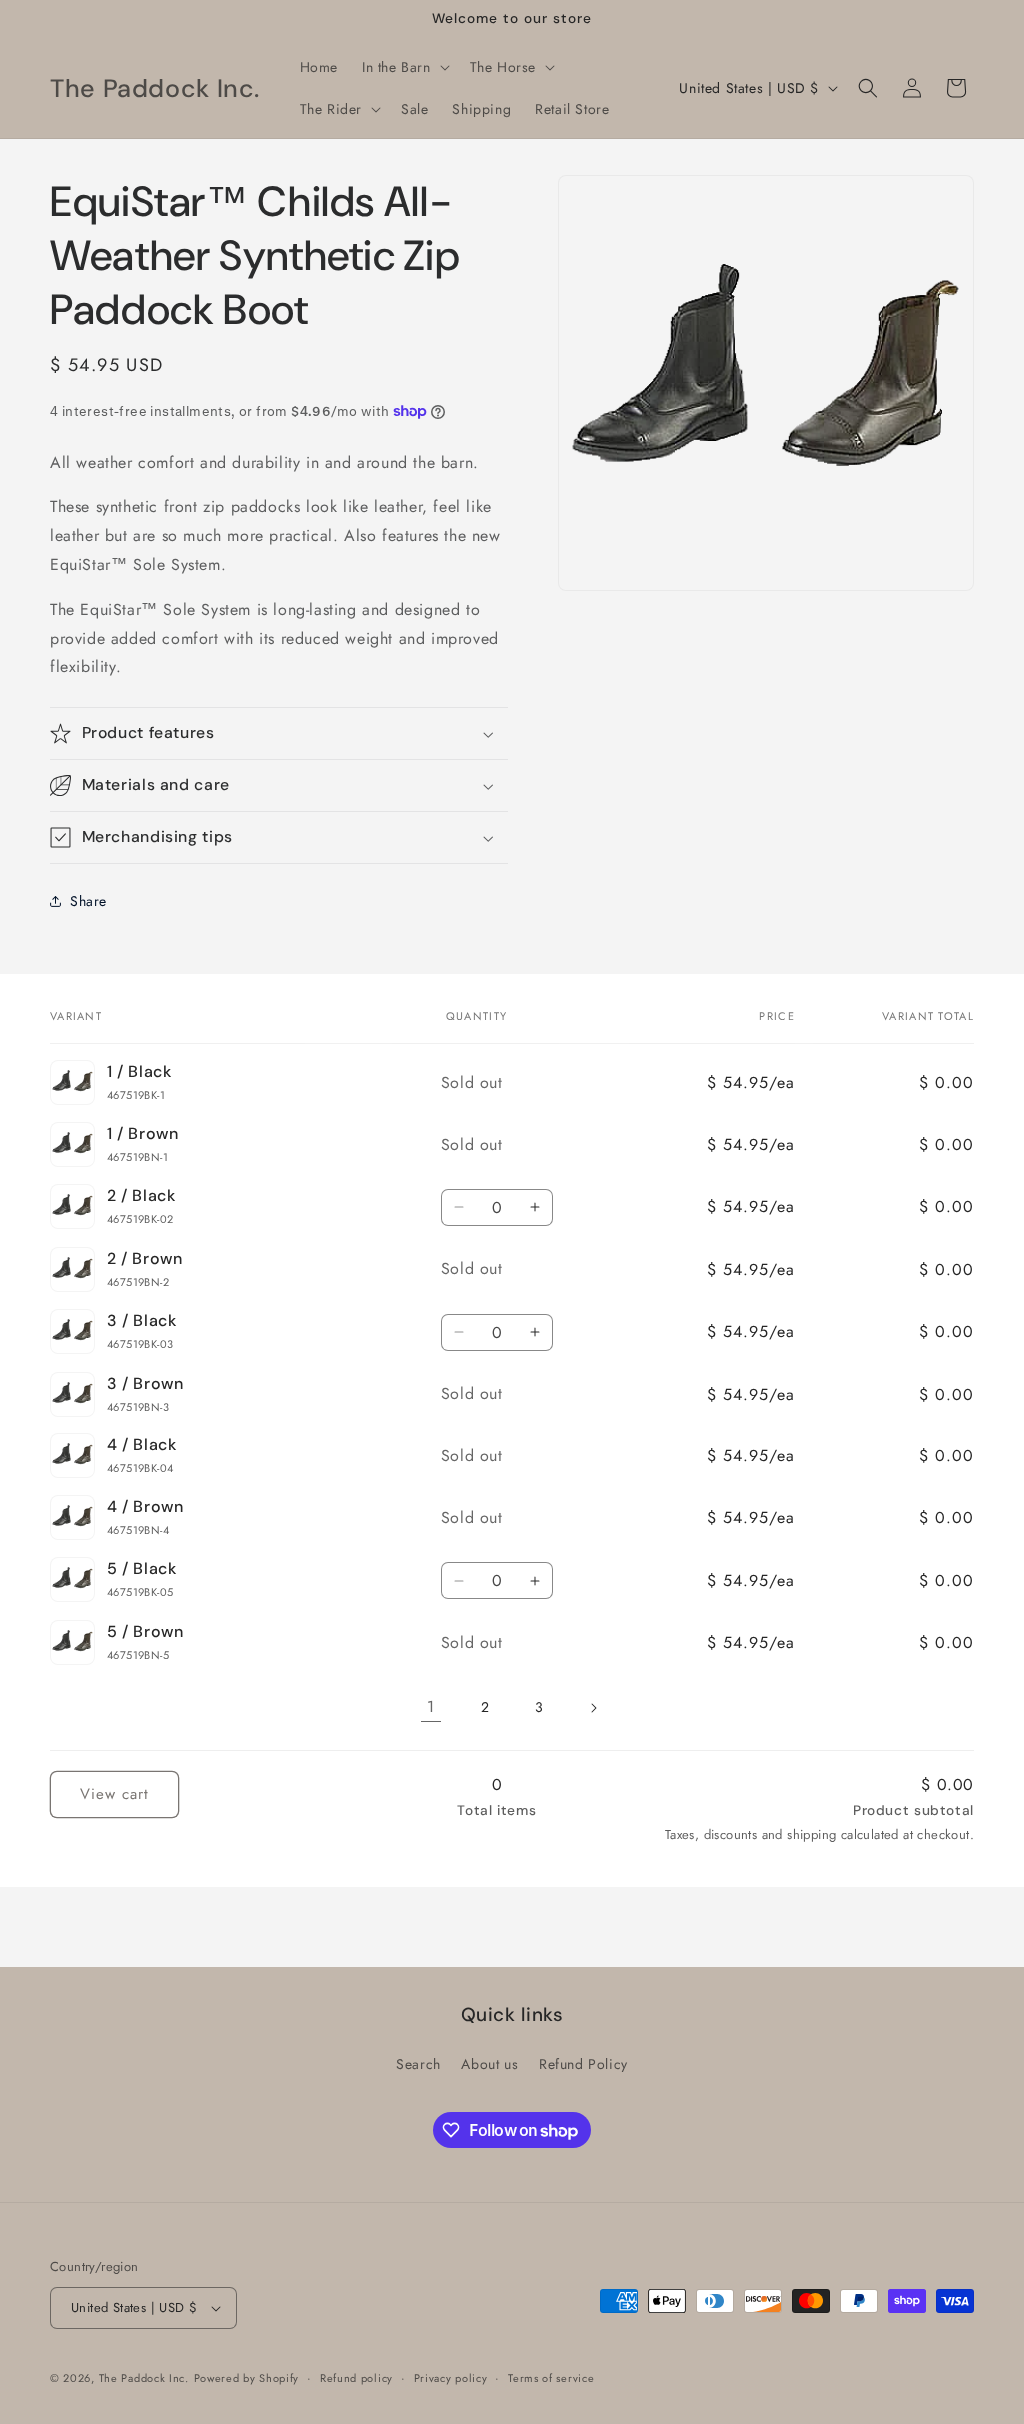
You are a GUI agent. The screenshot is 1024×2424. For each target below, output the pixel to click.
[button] (404, 67)
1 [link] (431, 1706)
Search (418, 2064)
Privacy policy (451, 2378)
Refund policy (356, 2378)
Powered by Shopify (247, 2378)
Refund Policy (583, 2064)
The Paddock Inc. (144, 2378)
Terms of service (551, 2378)
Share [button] (88, 901)
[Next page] (593, 1708)
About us (489, 2064)
